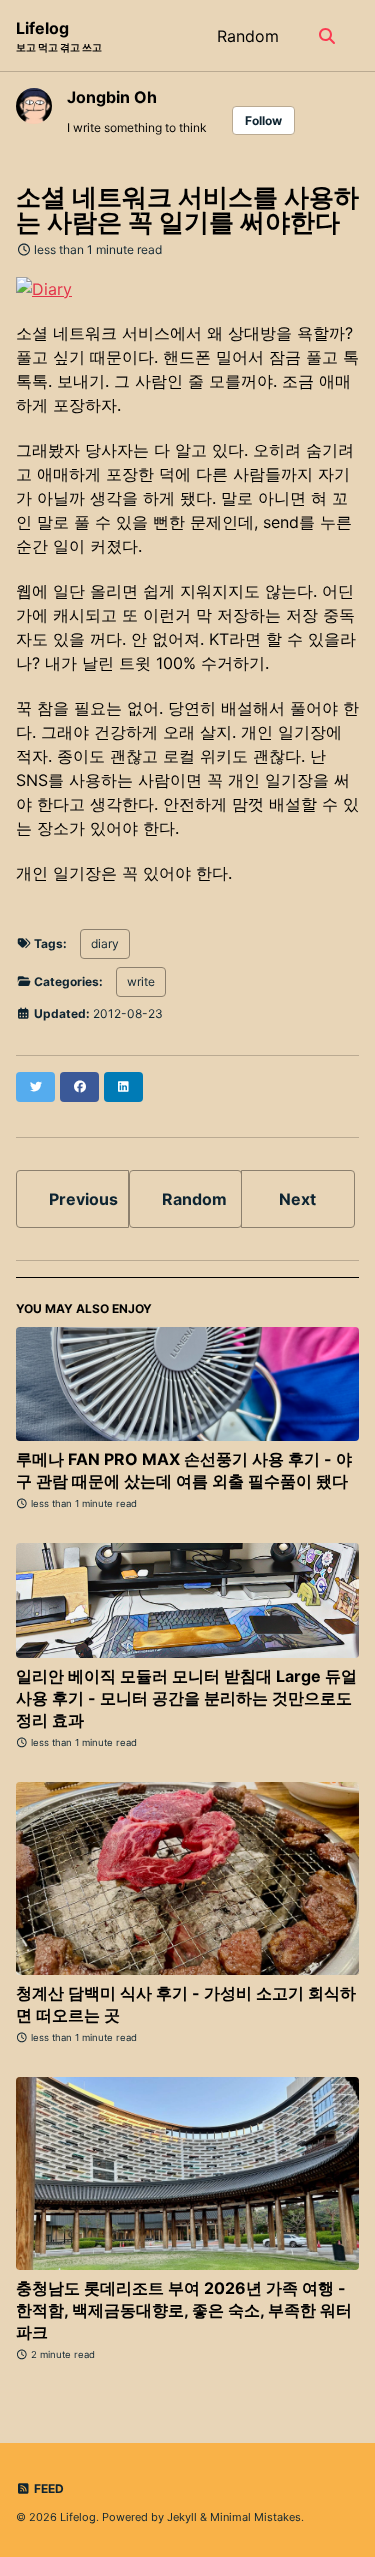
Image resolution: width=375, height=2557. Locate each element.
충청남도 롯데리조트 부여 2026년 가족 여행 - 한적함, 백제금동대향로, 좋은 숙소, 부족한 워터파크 (184, 2310)
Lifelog (59, 35)
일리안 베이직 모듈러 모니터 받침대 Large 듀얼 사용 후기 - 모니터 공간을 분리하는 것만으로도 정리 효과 (186, 1698)
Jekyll (182, 2517)
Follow (263, 120)
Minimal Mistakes (255, 2517)
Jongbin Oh (112, 97)
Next (297, 1199)
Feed (47, 2488)
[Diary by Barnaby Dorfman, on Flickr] (44, 287)
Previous (83, 1199)
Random (248, 36)
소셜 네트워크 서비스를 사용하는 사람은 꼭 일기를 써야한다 (187, 209)
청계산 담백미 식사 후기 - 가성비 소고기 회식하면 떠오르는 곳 (186, 2004)
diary (105, 943)
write (141, 981)
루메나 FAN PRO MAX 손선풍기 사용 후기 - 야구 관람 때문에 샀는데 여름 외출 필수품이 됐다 (184, 1470)
